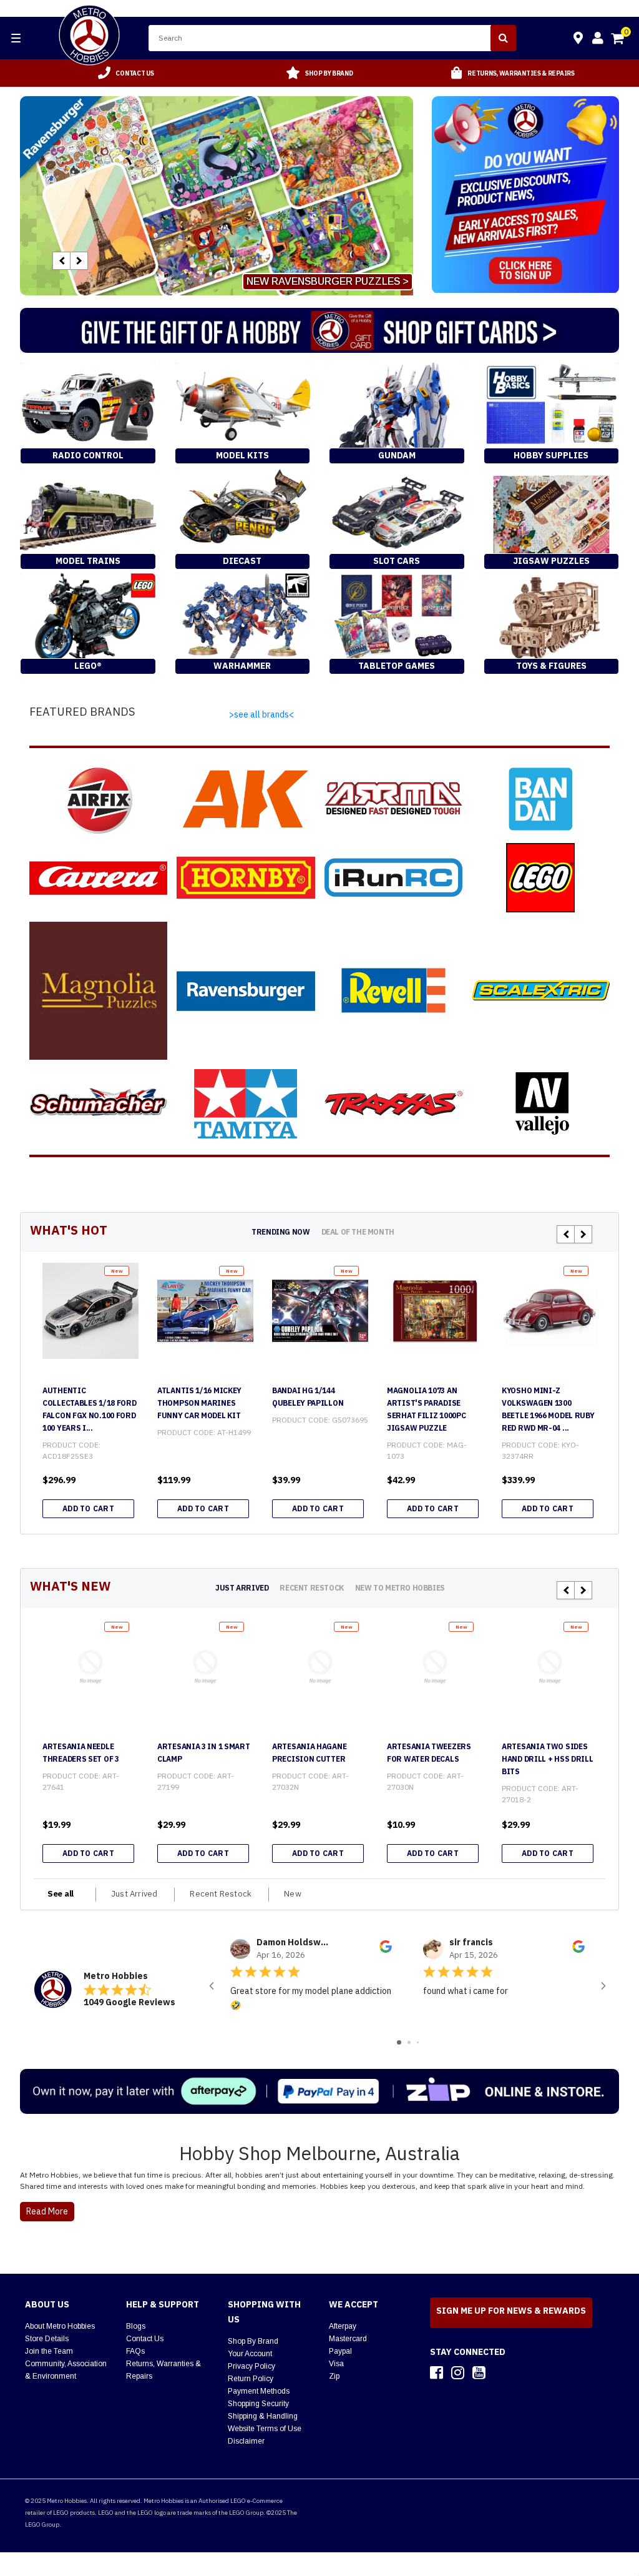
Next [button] (79, 261)
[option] (126, 73)
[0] (618, 40)
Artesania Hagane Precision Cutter (309, 1753)
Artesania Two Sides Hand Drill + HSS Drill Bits (547, 1759)
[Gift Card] (319, 330)
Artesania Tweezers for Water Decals (429, 1753)
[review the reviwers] (386, 1950)
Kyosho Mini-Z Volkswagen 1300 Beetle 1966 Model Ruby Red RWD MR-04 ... (548, 1409)
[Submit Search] (503, 38)
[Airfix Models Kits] (98, 799)
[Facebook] (437, 2372)
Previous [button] (61, 261)
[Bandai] (541, 799)
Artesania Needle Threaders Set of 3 (81, 1753)
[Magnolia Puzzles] (98, 991)
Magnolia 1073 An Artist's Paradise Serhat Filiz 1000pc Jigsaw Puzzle (426, 1409)
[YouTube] (479, 2372)
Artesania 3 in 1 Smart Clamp (203, 1753)
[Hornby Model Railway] (246, 878)
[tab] (280, 1232)
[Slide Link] (217, 196)
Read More (47, 2211)
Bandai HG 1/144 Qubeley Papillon (308, 1397)
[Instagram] (458, 2372)
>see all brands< (261, 714)
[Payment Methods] (319, 2091)
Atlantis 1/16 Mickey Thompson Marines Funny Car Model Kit (199, 1403)
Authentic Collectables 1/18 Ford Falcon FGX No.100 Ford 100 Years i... (89, 1409)
